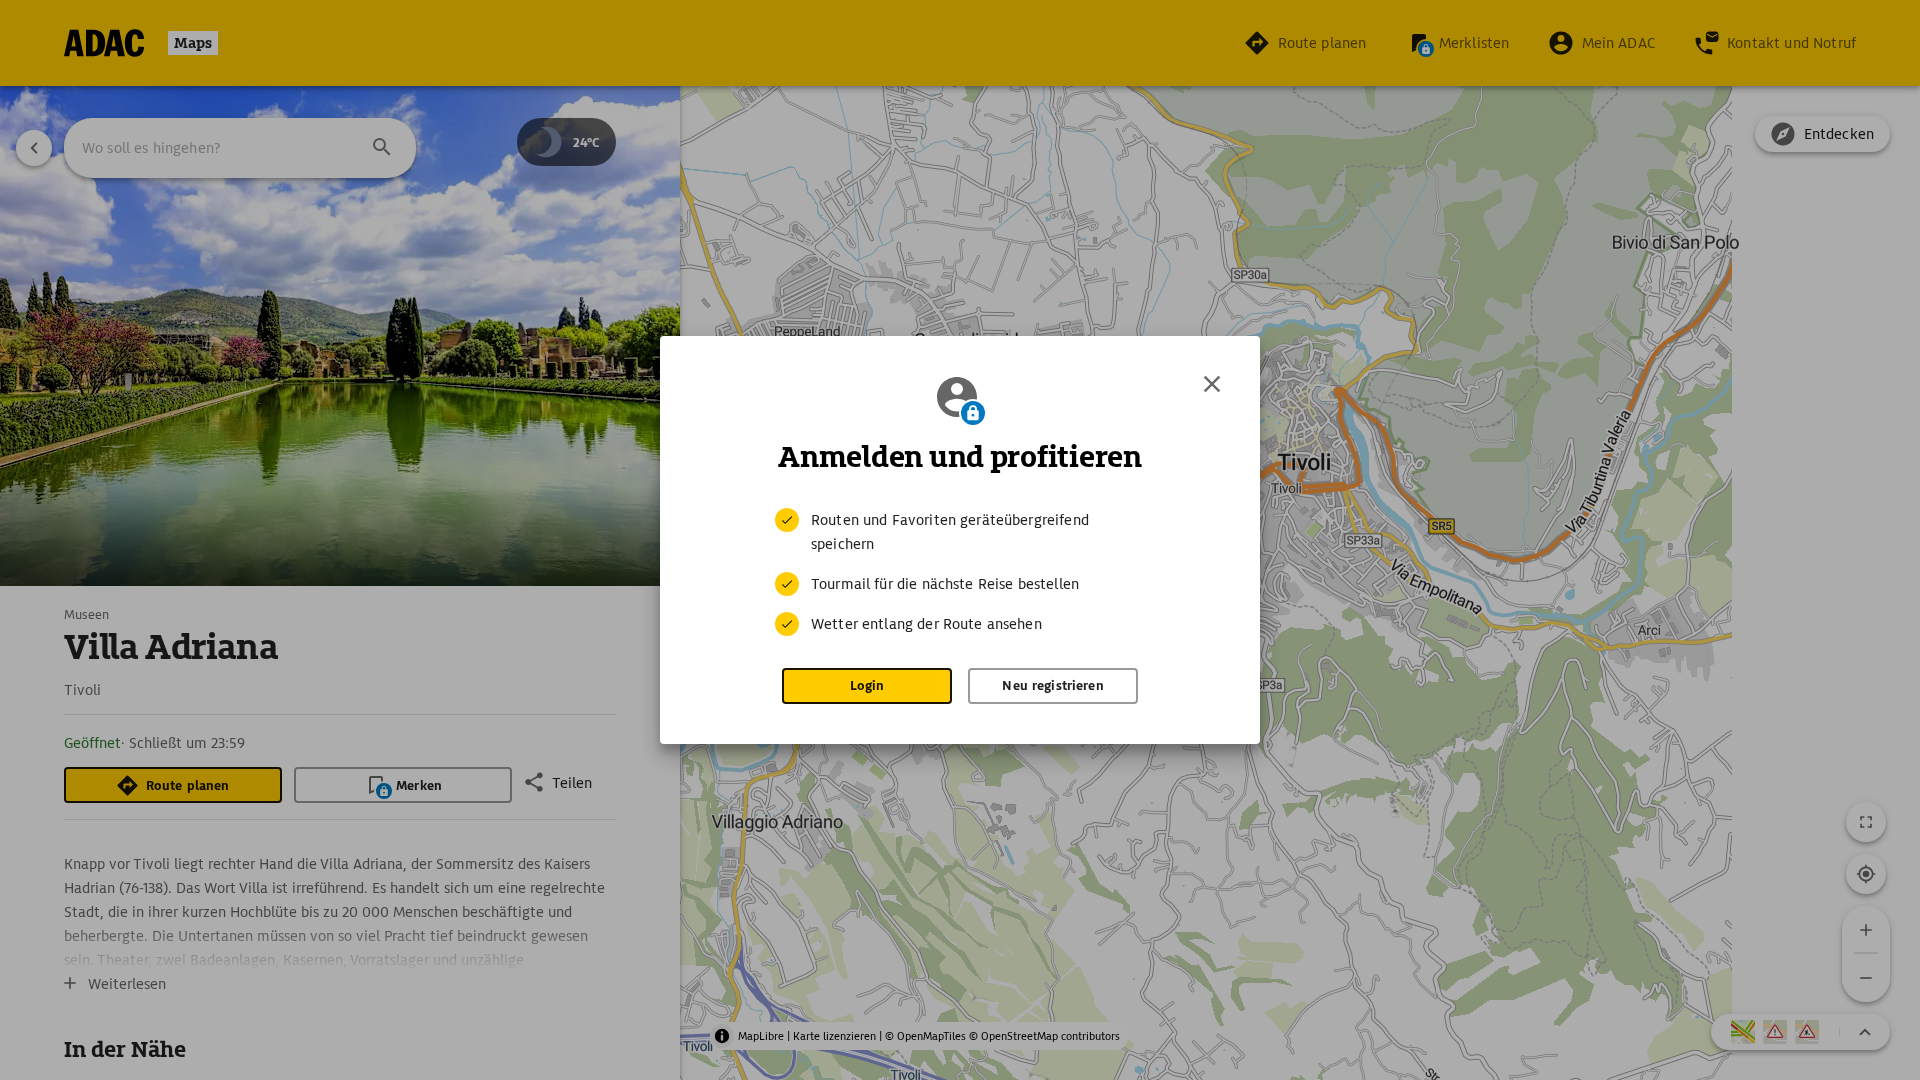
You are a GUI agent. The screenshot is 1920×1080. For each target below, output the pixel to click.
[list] (960, 572)
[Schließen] (1212, 384)
